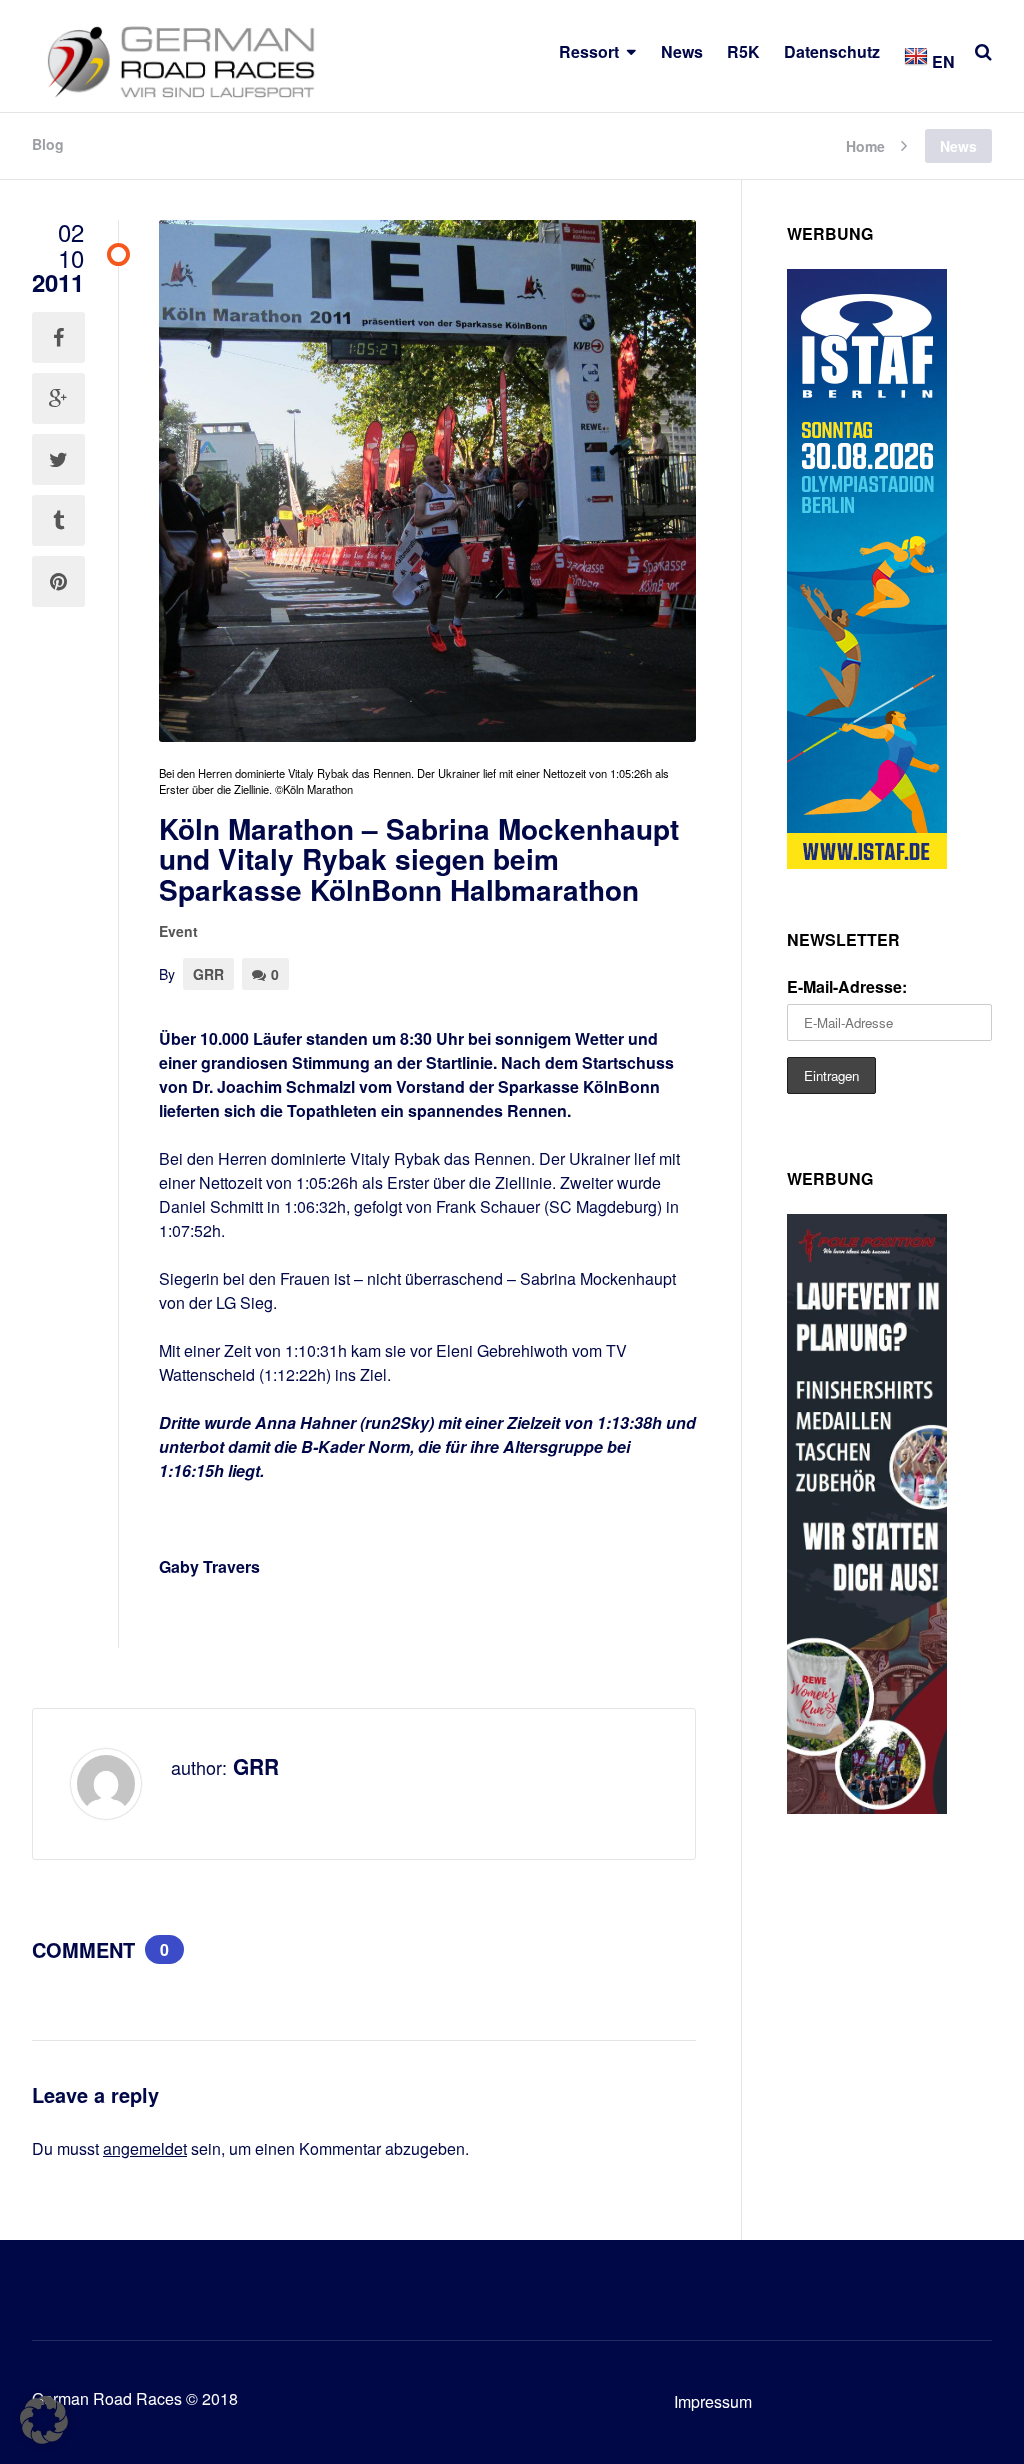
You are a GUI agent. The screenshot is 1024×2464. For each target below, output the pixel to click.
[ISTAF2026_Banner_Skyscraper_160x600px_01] (867, 862)
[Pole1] (867, 1807)
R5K (743, 51)
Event (178, 931)
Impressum (713, 2401)
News (682, 51)
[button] (44, 2420)
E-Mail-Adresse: (847, 986)
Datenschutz (832, 51)
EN (941, 61)
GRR (208, 974)
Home (865, 144)
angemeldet (145, 2148)
